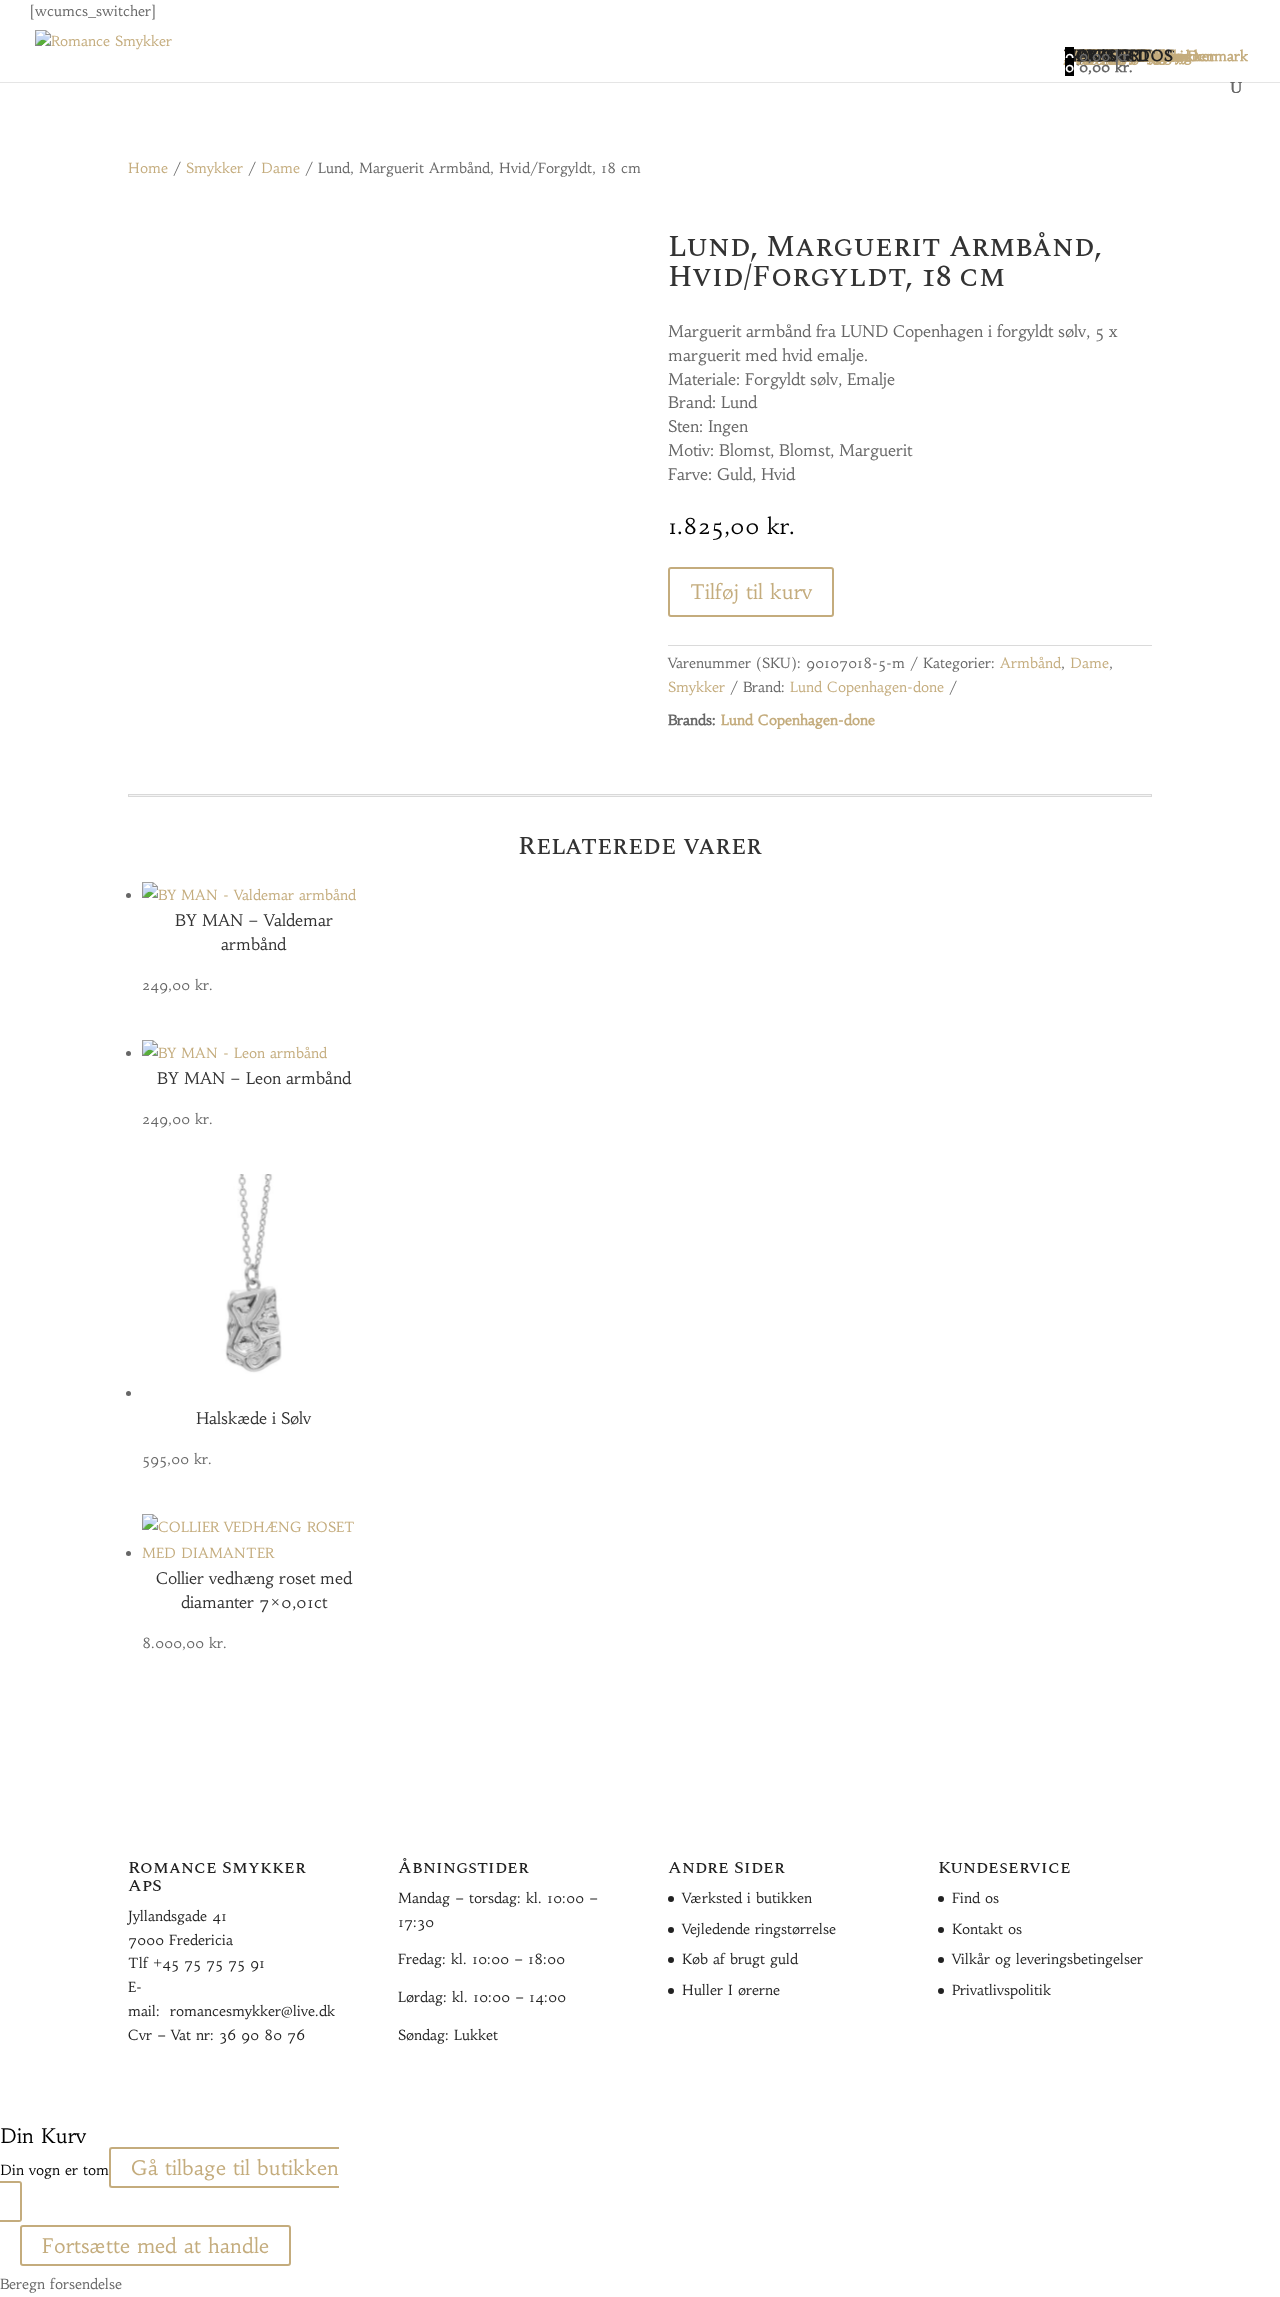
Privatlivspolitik (1001, 1990)
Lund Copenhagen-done (867, 687)
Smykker (214, 168)
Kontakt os (987, 1929)
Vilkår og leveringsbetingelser (1047, 1959)
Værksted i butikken (747, 1898)
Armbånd (1030, 663)
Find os (975, 1898)
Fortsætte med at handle (155, 2245)
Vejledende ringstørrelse (759, 1929)
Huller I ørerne (731, 1990)
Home (148, 168)
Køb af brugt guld (740, 1959)
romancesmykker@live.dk (252, 2011)
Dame (280, 168)
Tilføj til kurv (751, 591)
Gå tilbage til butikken (235, 2167)
